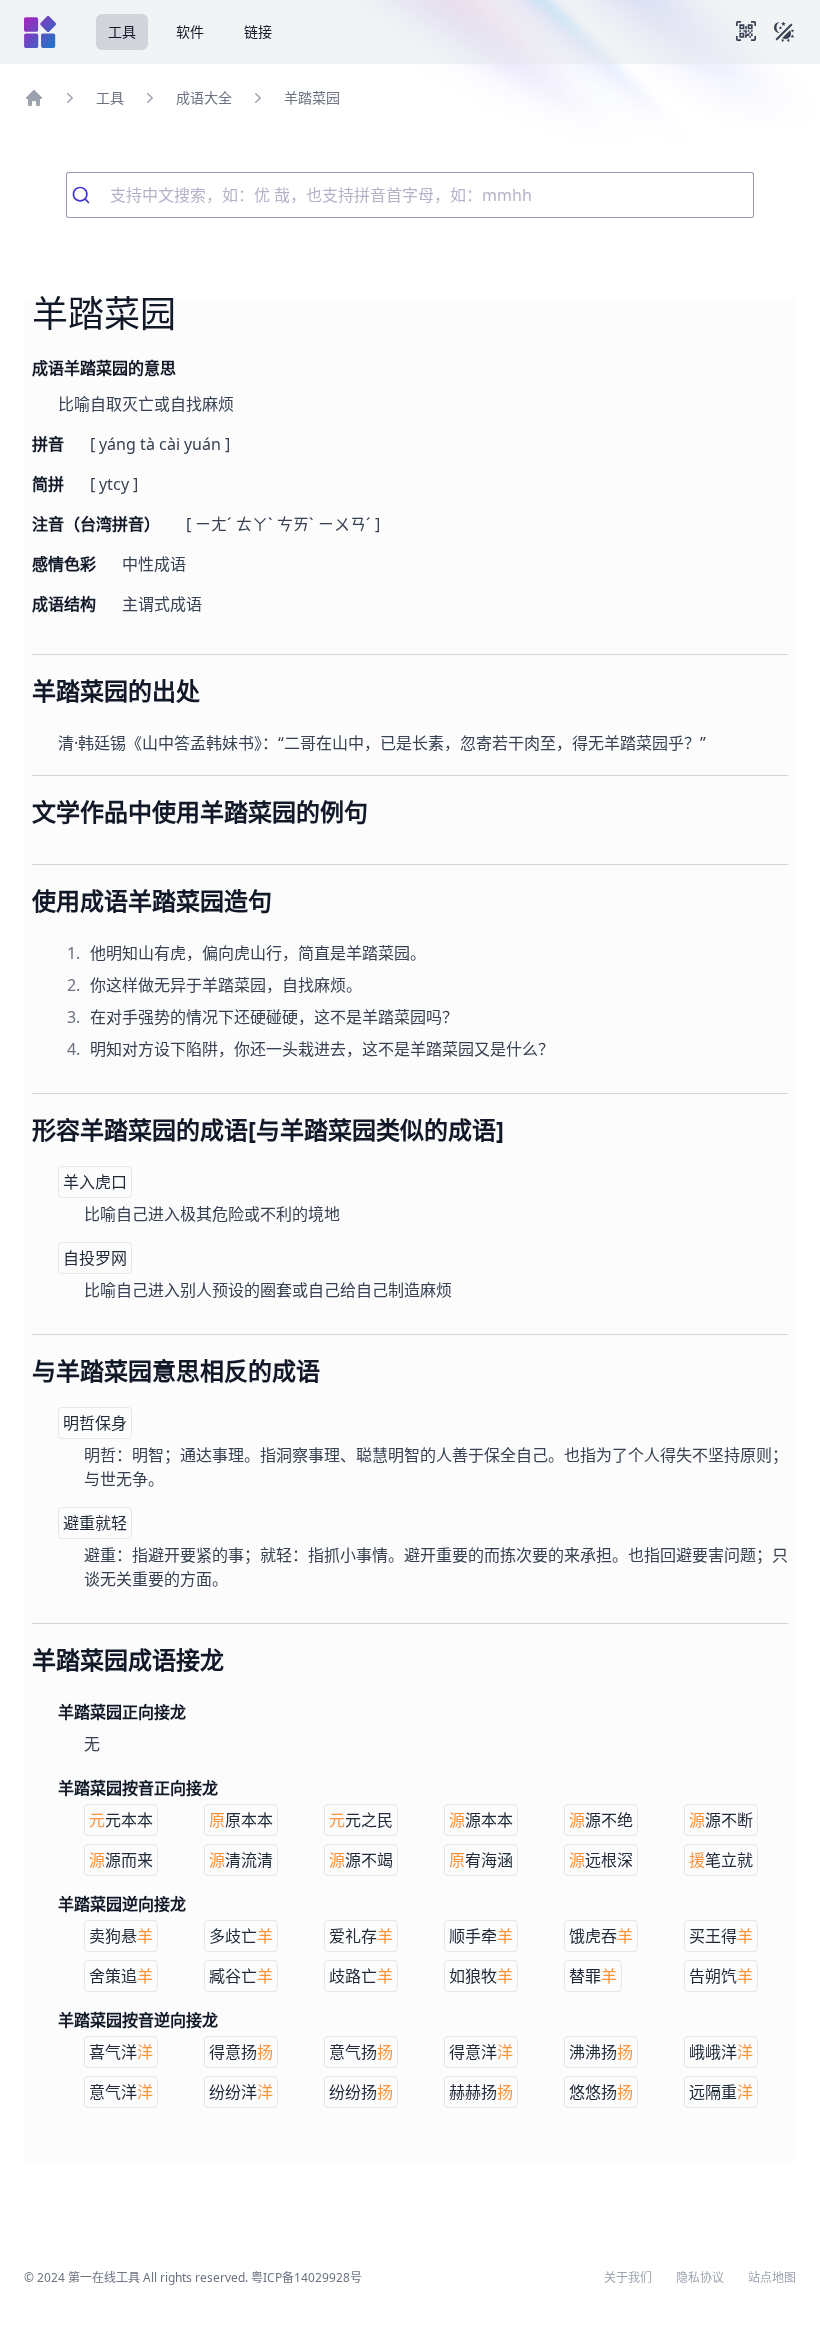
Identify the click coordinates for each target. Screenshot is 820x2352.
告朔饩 (721, 1976)
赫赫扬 (481, 2092)
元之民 (361, 1820)
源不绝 (601, 1820)
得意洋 (481, 2052)
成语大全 (204, 97)
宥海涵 (481, 1860)
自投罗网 (95, 1258)
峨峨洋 (721, 2052)
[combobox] (410, 195)
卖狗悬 (121, 1936)
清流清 (241, 1860)
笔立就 (721, 1860)
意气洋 (121, 2092)
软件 (190, 31)
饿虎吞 (601, 1936)
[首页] (34, 98)
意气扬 (361, 2052)
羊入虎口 (95, 1182)
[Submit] (88, 195)
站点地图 (772, 2278)
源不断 (721, 1820)
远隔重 (721, 2092)
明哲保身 (95, 1423)
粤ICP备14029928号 (306, 2277)
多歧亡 (241, 1936)
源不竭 (361, 1860)
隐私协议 (700, 2278)
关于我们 (628, 2278)
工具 (122, 31)
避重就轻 (95, 1523)
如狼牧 (481, 1976)
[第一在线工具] (40, 32)
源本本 (481, 1820)
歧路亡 (361, 1976)
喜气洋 (121, 2052)
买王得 (721, 1936)
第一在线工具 (104, 2277)
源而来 (121, 1860)
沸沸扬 (601, 2052)
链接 (258, 31)
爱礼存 (361, 1936)
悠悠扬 (601, 2092)
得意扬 (241, 2052)
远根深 (601, 1860)
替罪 (593, 1976)
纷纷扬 (361, 2092)
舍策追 (121, 1976)
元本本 (121, 1820)
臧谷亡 (241, 1976)
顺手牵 (481, 1936)
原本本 (241, 1820)
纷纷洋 (241, 2092)
